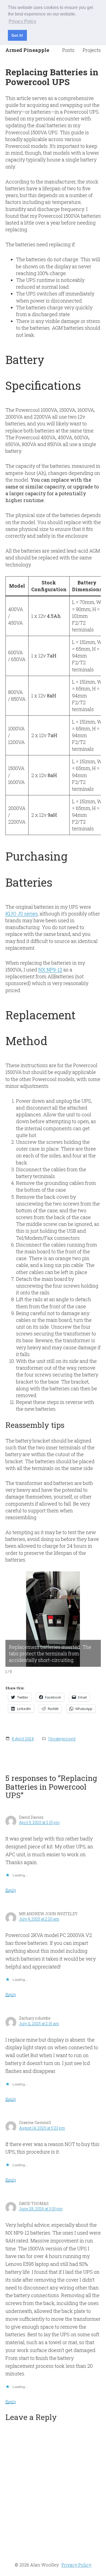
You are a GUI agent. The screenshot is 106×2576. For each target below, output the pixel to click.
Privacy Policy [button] (22, 21)
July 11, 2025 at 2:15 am (39, 2024)
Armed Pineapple (27, 50)
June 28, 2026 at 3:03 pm (41, 2209)
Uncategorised (62, 1739)
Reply (11, 1890)
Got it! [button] (17, 35)
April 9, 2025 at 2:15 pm (39, 1822)
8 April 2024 (23, 1739)
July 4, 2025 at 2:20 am (39, 1919)
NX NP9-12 (50, 970)
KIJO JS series (22, 914)
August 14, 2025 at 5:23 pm (42, 2128)
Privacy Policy (76, 2565)
